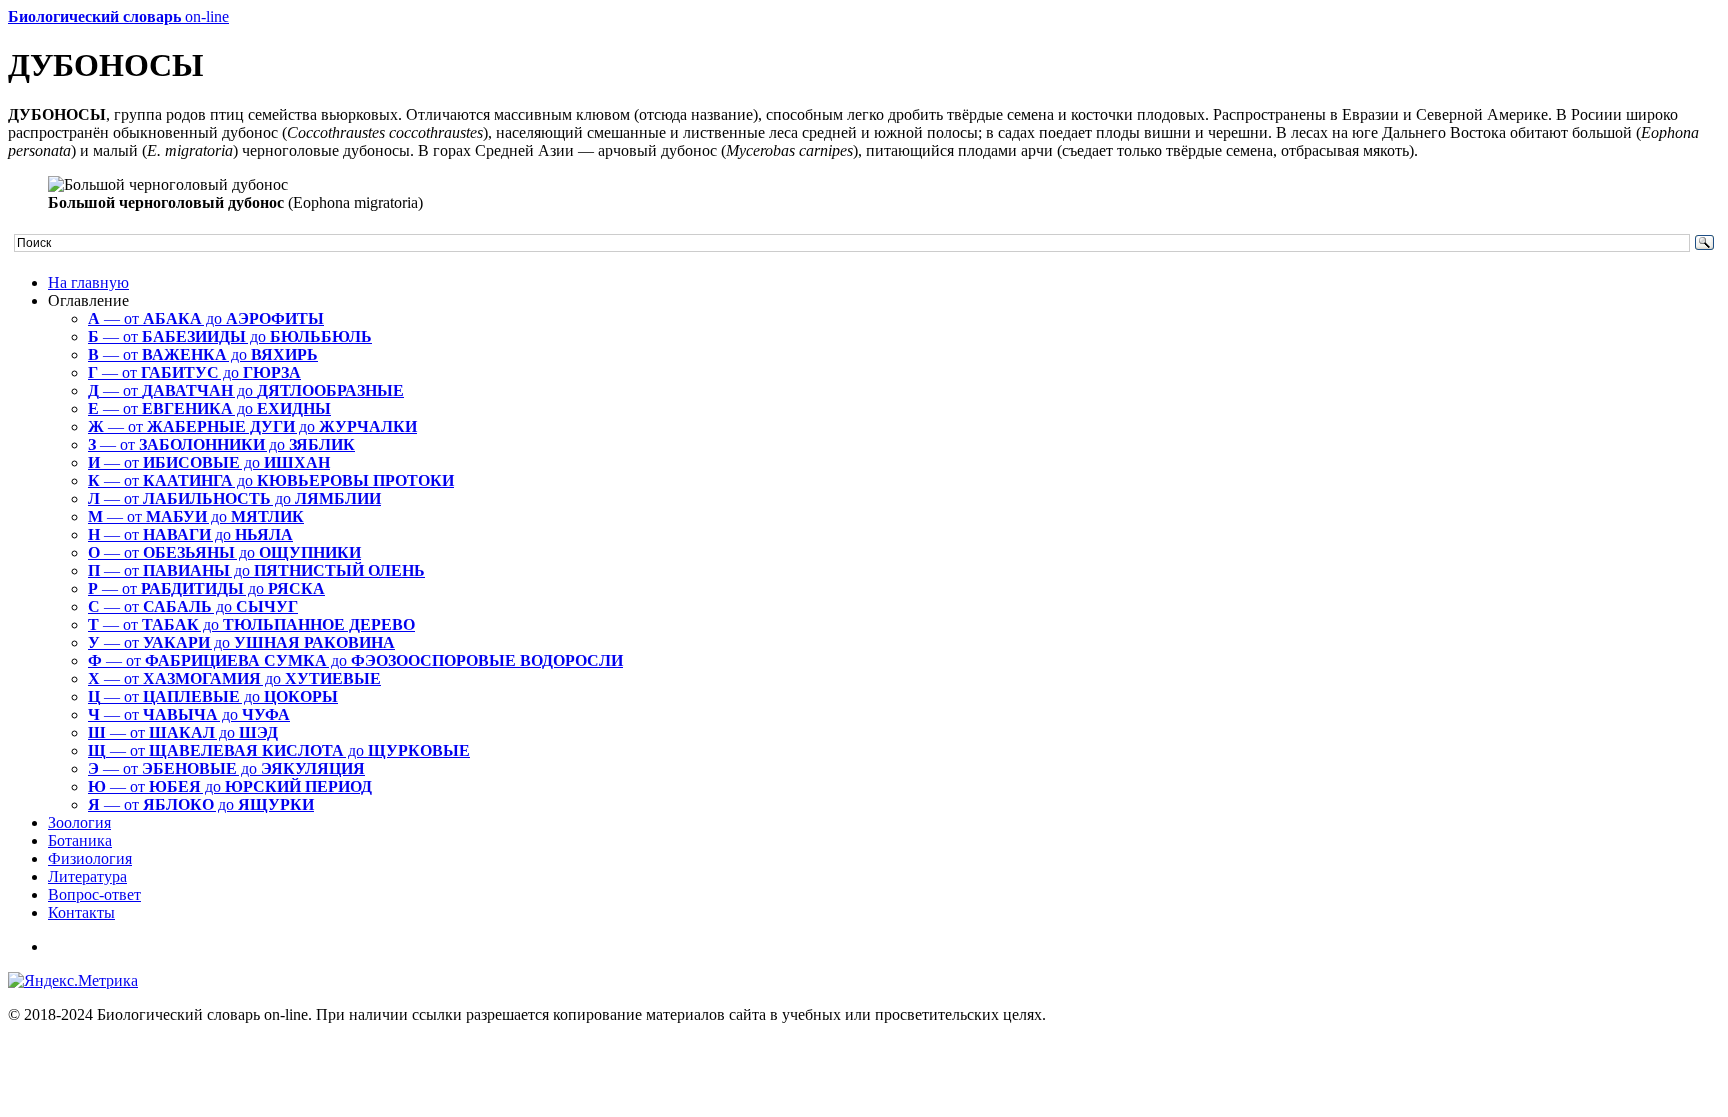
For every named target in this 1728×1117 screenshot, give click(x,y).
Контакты (81, 912)
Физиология (90, 858)
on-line (118, 16)
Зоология (79, 822)
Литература (87, 876)
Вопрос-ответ (94, 894)
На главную (88, 282)
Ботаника (80, 840)
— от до (206, 318)
